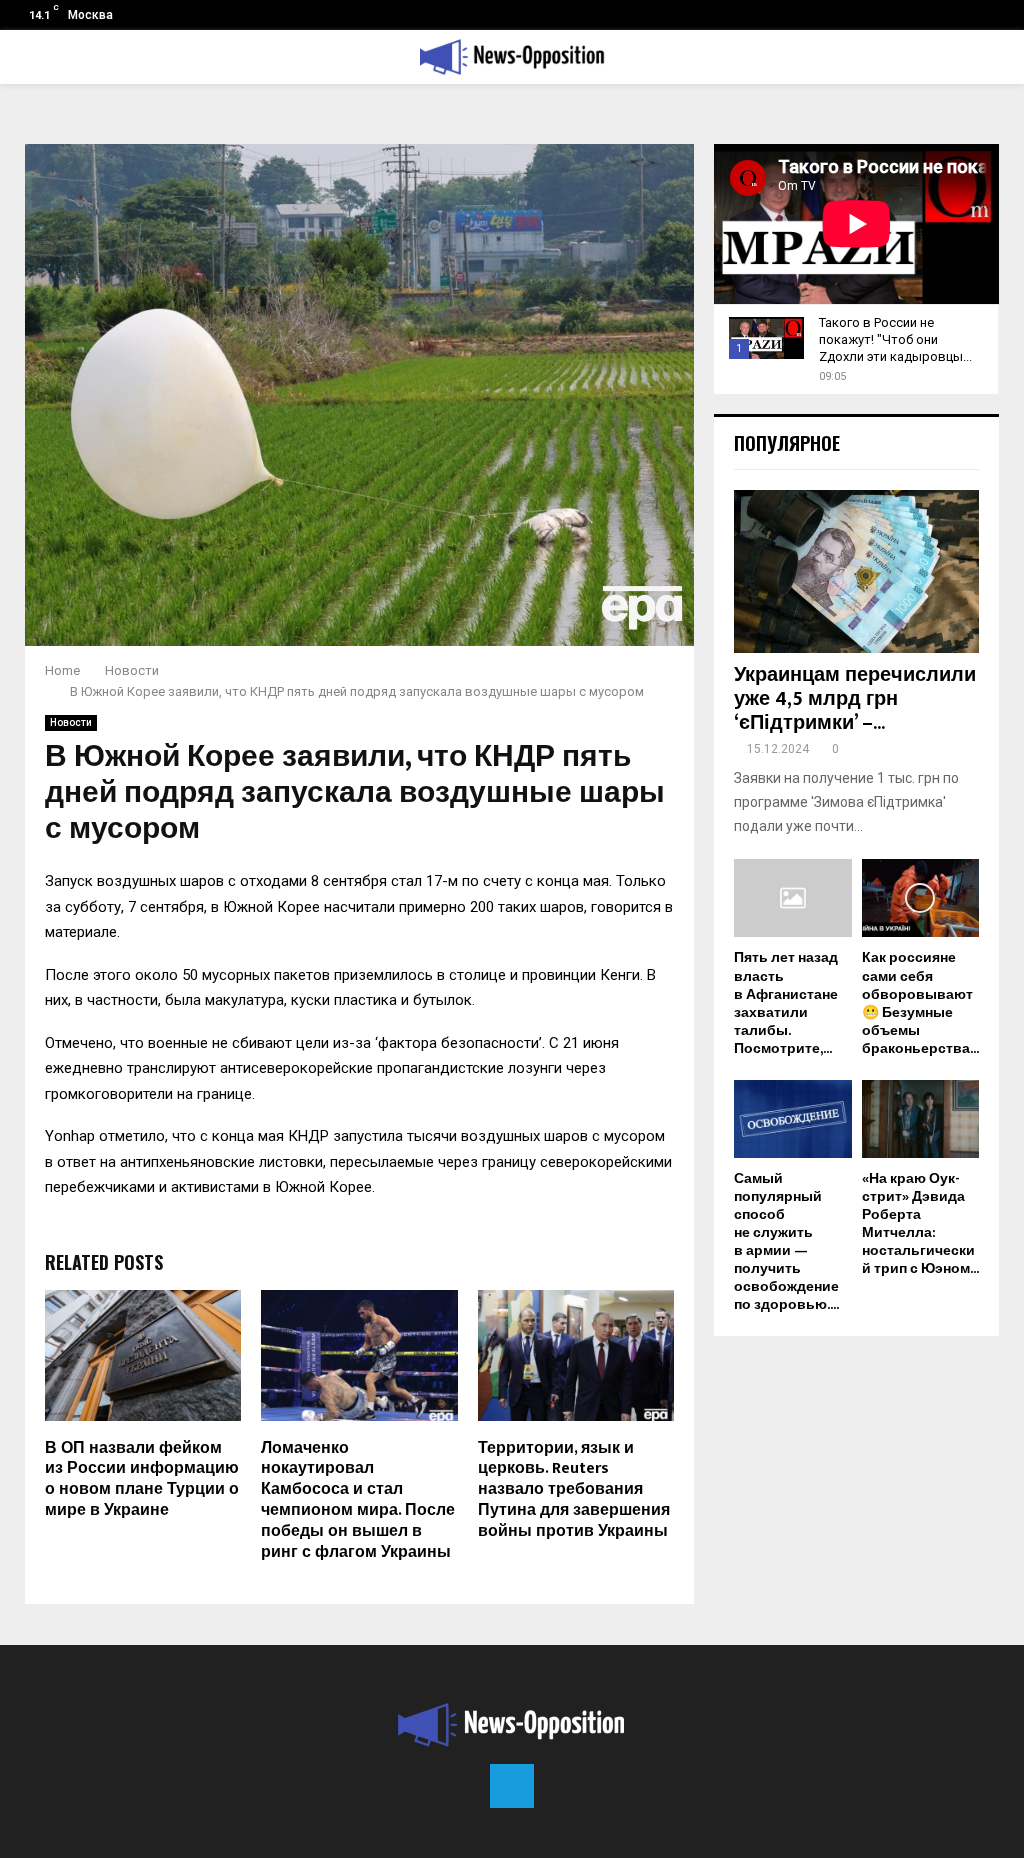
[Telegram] (512, 1786)
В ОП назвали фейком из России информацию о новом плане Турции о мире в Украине (142, 1479)
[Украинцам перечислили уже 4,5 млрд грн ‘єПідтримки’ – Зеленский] (856, 571)
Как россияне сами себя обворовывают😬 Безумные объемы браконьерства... (920, 1002)
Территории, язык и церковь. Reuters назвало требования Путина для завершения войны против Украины (574, 1490)
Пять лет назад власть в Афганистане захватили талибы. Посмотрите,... (786, 1002)
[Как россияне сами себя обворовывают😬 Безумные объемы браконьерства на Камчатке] (921, 898)
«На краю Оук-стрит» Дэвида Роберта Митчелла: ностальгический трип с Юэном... (920, 1223)
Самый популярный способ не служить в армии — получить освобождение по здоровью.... (786, 1241)
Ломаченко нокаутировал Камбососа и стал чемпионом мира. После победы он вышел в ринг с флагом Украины (358, 1500)
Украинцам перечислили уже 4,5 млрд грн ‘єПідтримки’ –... (855, 699)
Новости (71, 722)
